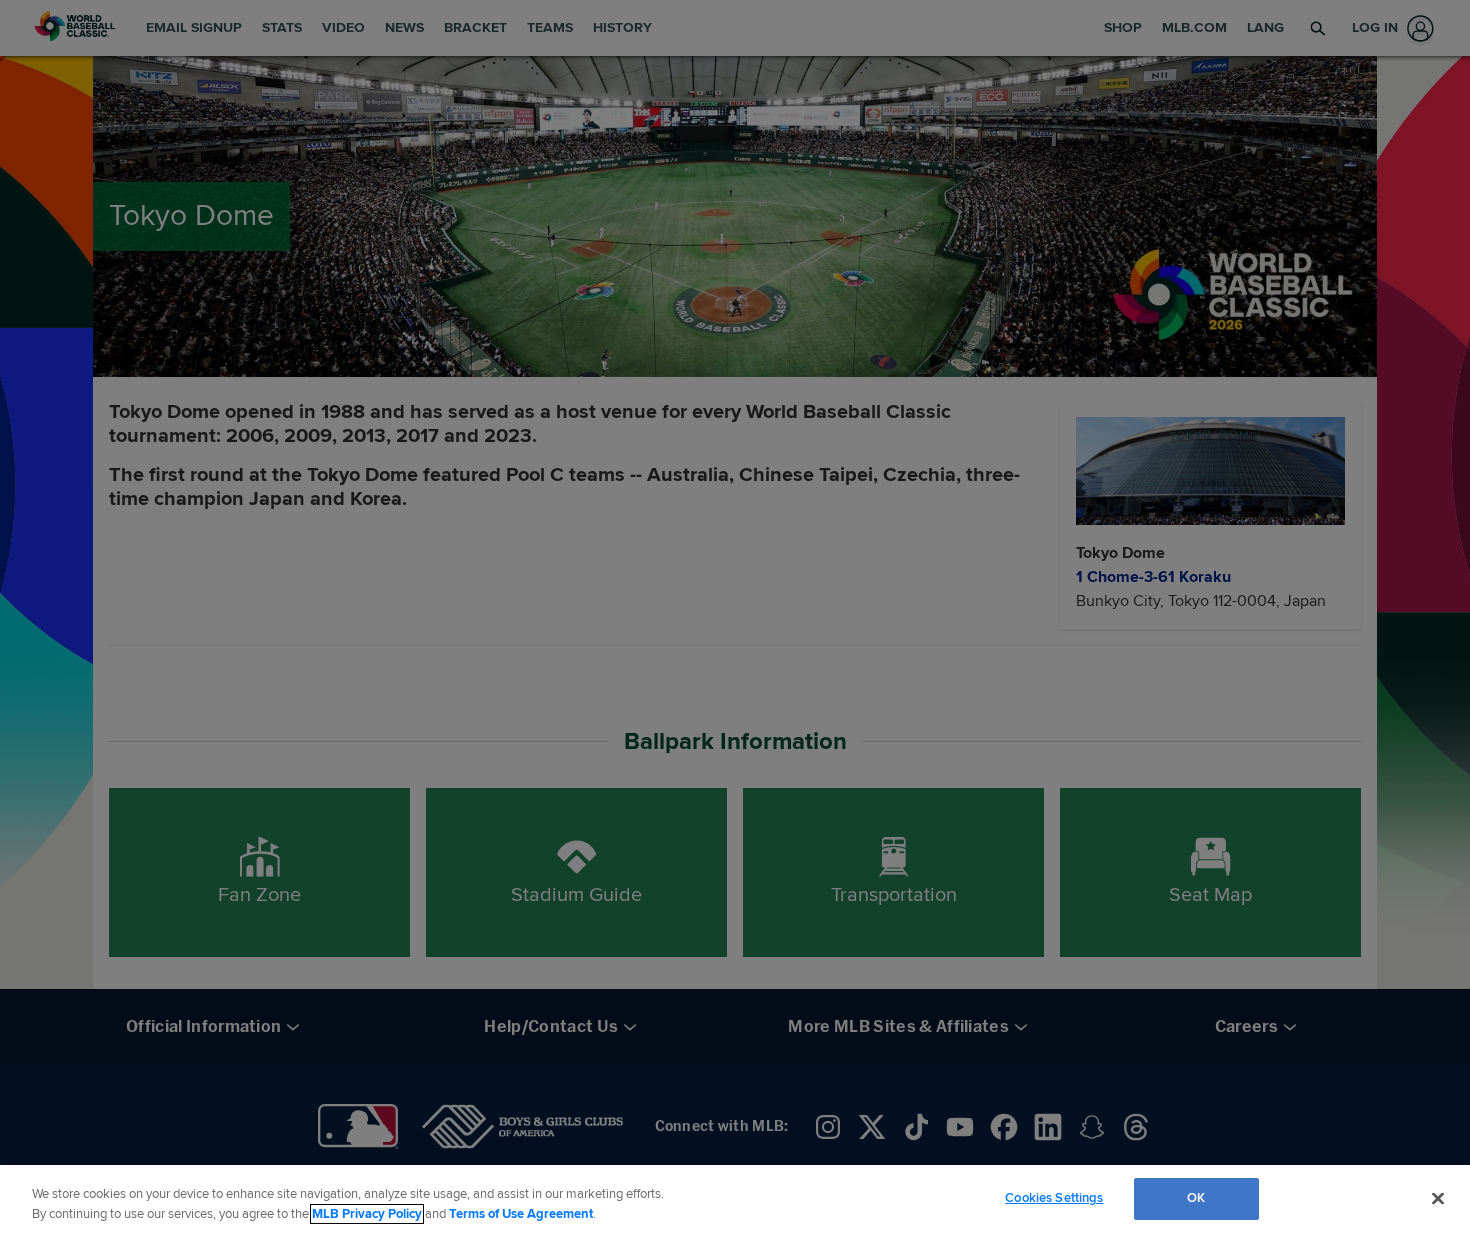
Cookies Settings (1054, 1198)
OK (1196, 1198)
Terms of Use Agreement (521, 1214)
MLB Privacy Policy (367, 1214)
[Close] (1438, 1198)
